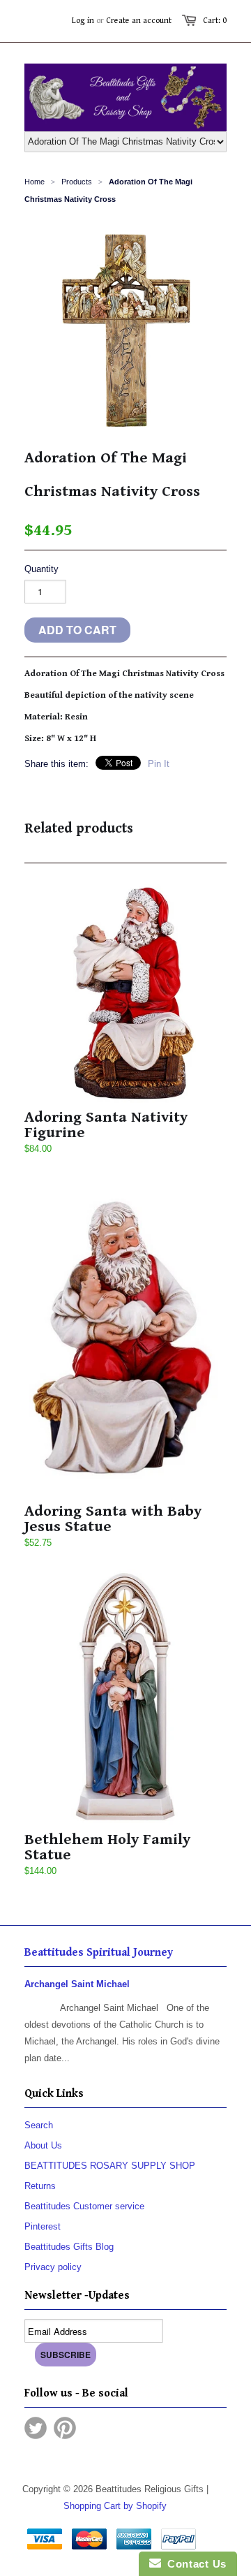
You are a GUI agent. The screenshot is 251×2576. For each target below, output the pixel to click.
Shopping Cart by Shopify (115, 2506)
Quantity (41, 569)
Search (39, 2125)
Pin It (159, 764)
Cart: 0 (215, 21)
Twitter (36, 2428)
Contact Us (194, 2564)
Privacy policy (53, 2267)
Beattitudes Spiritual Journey (99, 1953)
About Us (43, 2145)
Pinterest (43, 2226)
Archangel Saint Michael (77, 1984)
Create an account (139, 21)
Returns (40, 2186)
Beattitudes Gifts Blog (69, 2247)
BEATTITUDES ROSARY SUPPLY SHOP (110, 2166)
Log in (83, 21)
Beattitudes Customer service (84, 2206)
